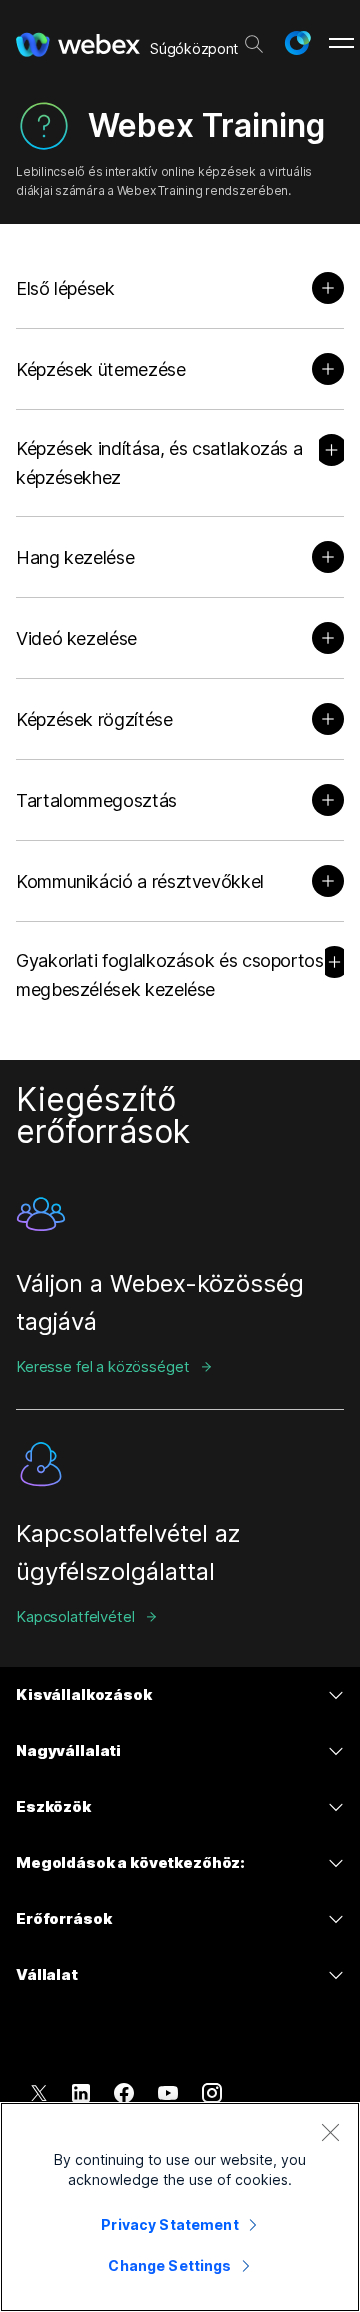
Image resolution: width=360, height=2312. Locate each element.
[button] (297, 43)
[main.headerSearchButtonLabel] (254, 39)
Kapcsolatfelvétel (75, 1616)
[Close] (330, 2132)
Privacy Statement (169, 2224)
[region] (180, 2207)
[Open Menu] (341, 43)
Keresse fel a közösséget (102, 1366)
